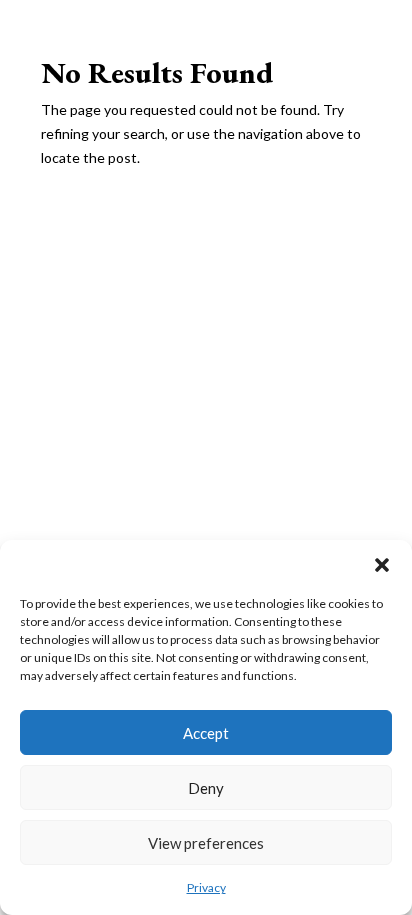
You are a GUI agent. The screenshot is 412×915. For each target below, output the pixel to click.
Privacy (206, 887)
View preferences (206, 843)
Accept (206, 733)
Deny (206, 788)
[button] (382, 565)
